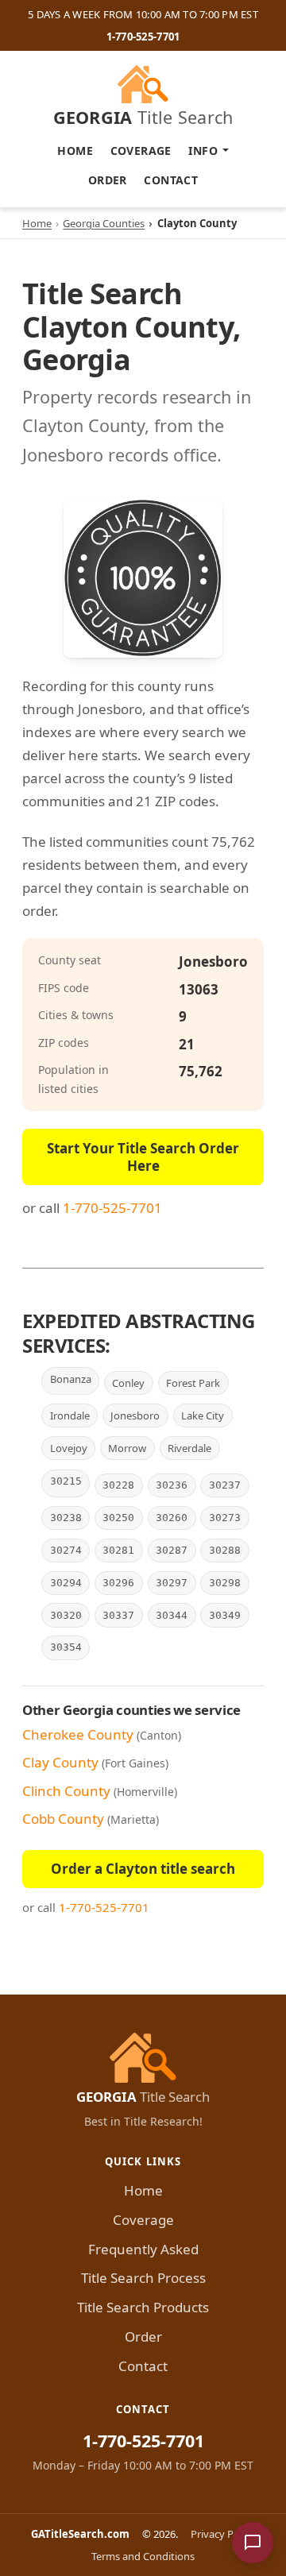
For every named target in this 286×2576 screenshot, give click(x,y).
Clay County (60, 1762)
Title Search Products (143, 2307)
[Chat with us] (253, 2543)
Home (75, 151)
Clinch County (66, 1791)
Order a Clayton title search (143, 1869)
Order (108, 180)
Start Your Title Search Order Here (143, 1157)
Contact (171, 180)
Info (203, 151)
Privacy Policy (223, 2534)
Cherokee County (78, 1734)
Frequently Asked (143, 2249)
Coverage (141, 151)
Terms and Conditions (143, 2556)
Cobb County (63, 1819)
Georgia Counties (104, 223)
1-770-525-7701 (143, 37)
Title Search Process (143, 2278)
